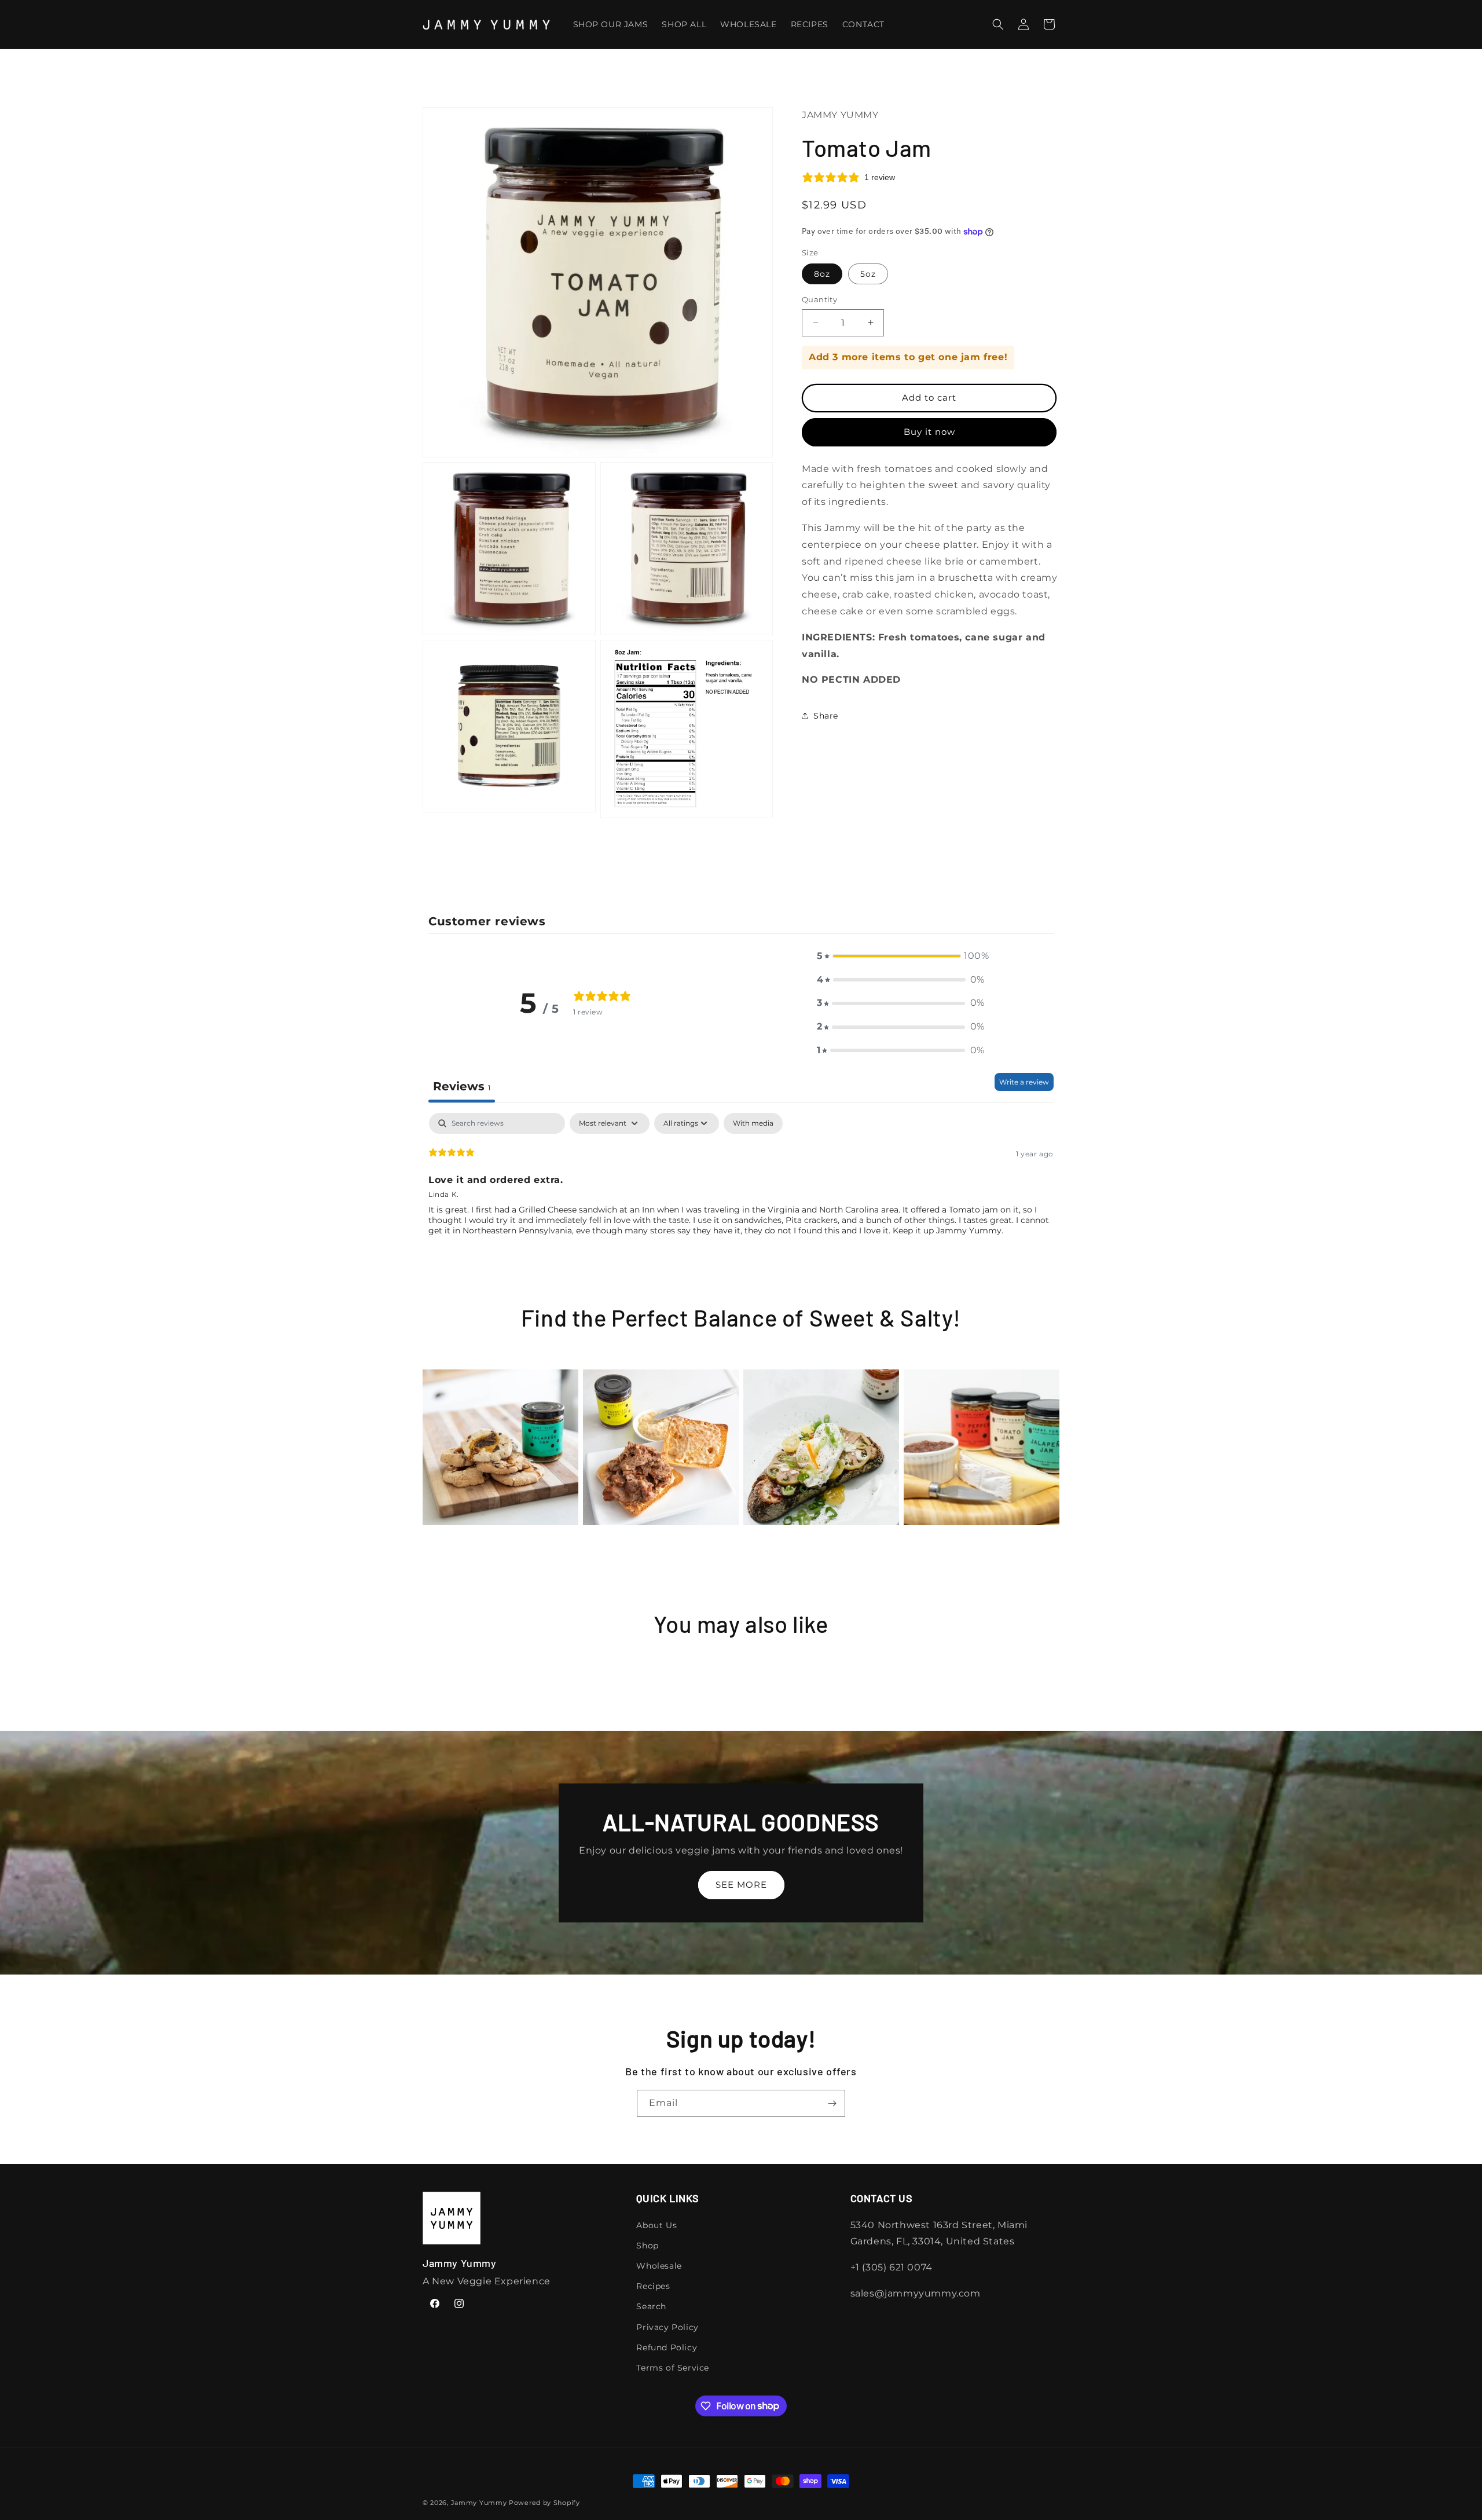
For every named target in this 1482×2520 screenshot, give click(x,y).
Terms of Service (673, 2367)
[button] (998, 24)
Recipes (653, 2286)
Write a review (1024, 1082)
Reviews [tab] (462, 1086)
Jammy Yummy (479, 2503)
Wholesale (659, 2265)
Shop (647, 2245)
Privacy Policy (667, 2327)
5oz (868, 274)
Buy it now (929, 432)
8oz (822, 274)
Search (651, 2306)
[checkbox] (753, 1123)
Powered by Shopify (544, 2503)
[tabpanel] (741, 1187)
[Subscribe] (832, 2103)
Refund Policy (667, 2347)
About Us (656, 2225)
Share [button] (826, 716)
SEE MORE (741, 1884)
